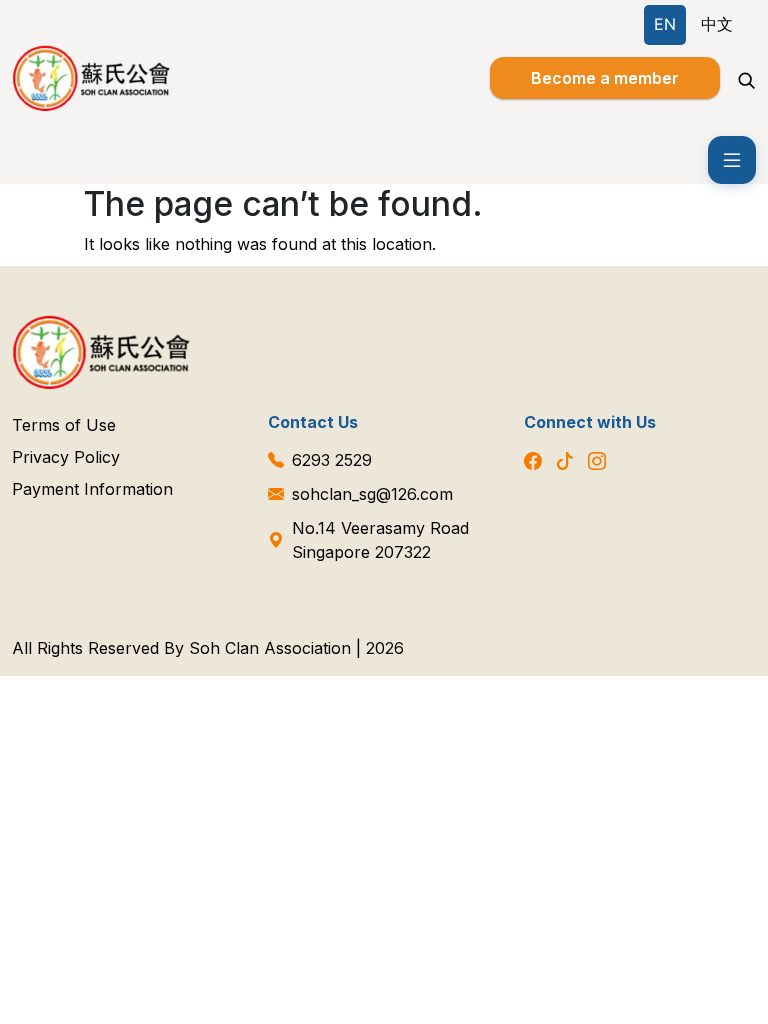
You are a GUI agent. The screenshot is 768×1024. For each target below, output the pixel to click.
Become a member (605, 78)
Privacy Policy (66, 457)
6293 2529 (332, 460)
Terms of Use (64, 425)
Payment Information (92, 489)
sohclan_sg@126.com (372, 494)
